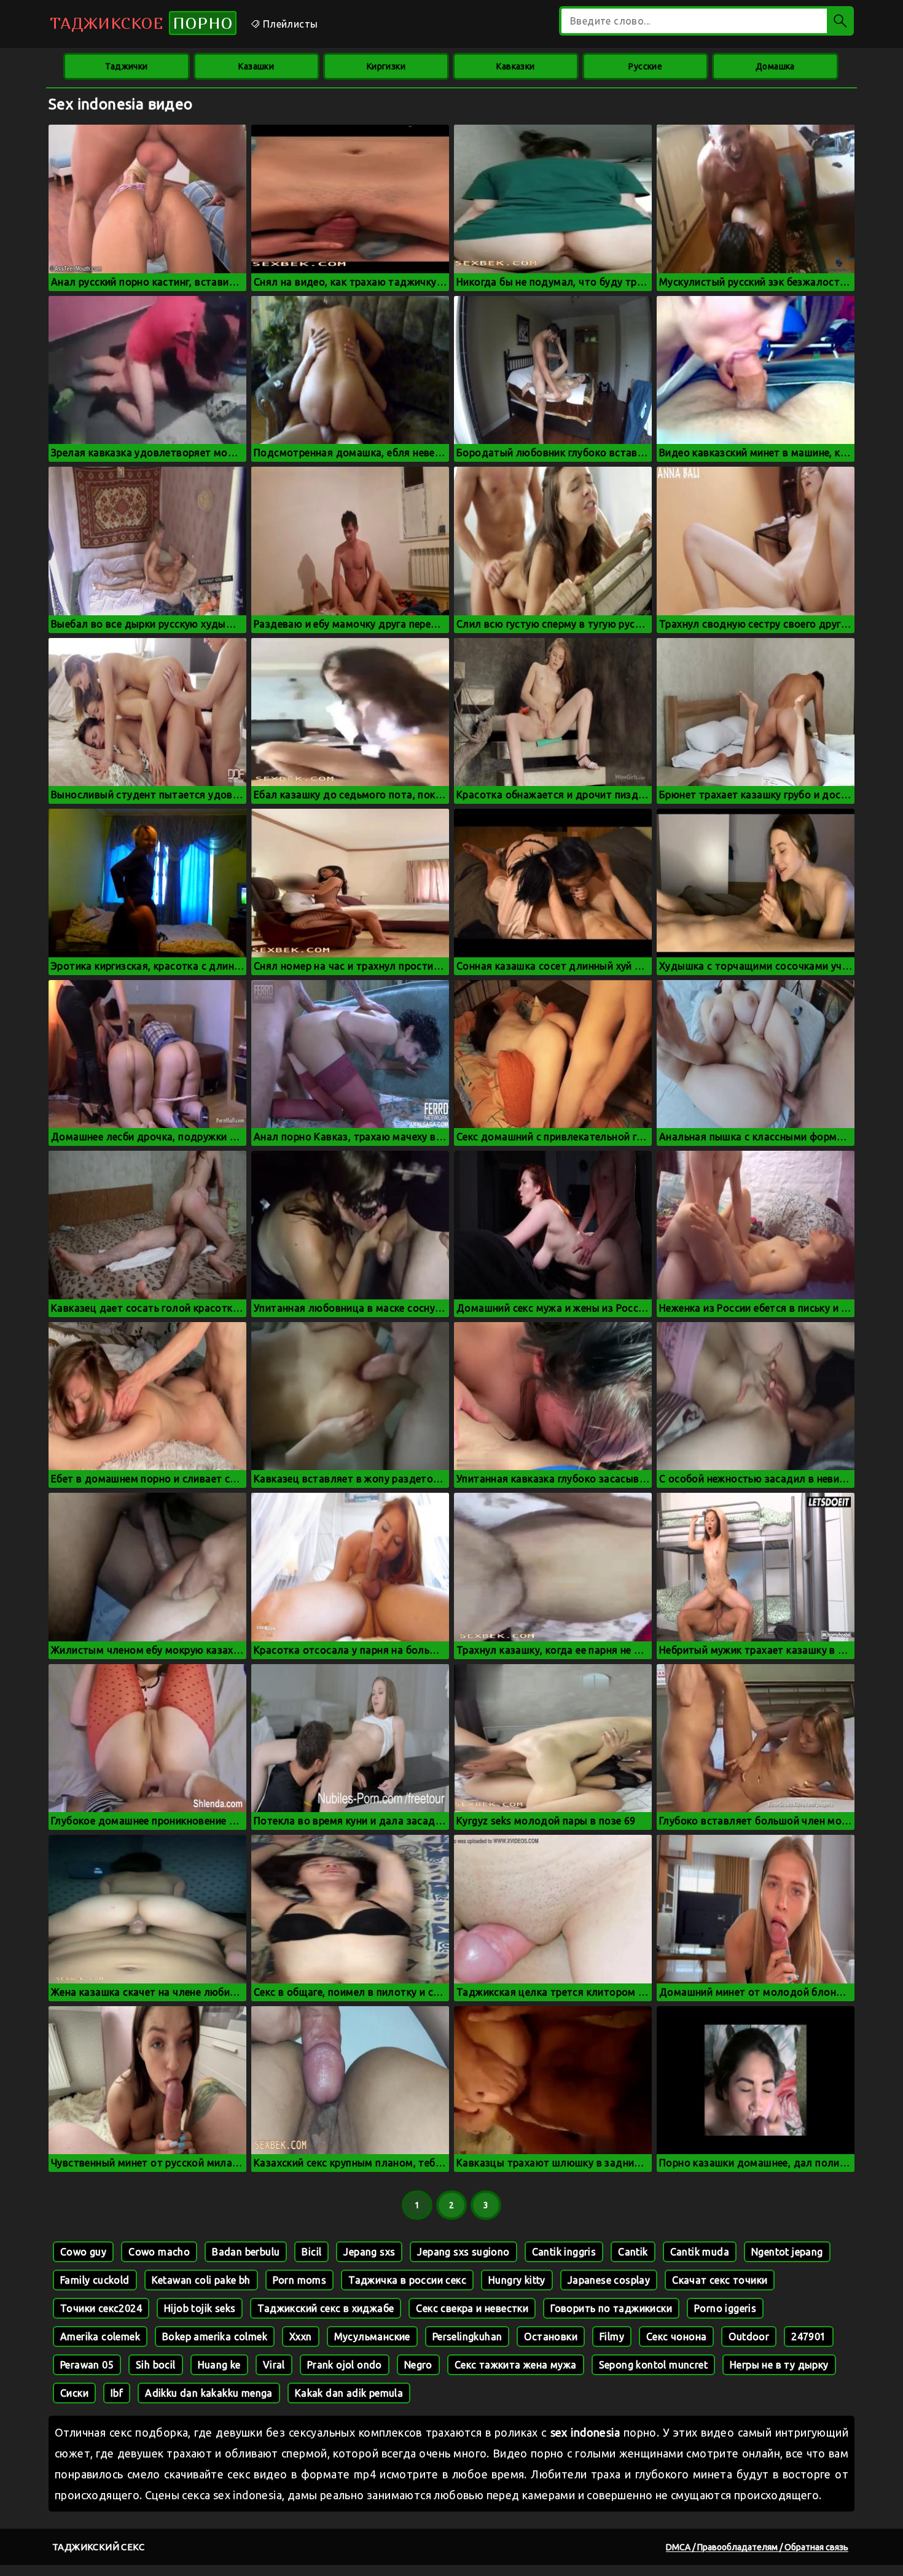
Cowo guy (83, 2252)
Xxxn (301, 2337)
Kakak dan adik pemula (349, 2393)
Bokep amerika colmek (215, 2337)
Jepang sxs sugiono (463, 2252)
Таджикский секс (98, 2547)
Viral (274, 2365)
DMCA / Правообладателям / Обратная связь (757, 2547)
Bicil (311, 2252)
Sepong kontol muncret (653, 2365)
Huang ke (219, 2365)
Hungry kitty (517, 2280)
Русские (645, 66)
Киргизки (386, 66)
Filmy (612, 2337)
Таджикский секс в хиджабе (326, 2308)
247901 (808, 2337)
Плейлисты (289, 24)
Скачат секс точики (720, 2280)
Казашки (256, 66)
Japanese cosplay (609, 2280)
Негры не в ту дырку (779, 2365)
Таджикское (141, 23)
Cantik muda (700, 2252)
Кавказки (515, 66)
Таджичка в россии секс (407, 2280)
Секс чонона (676, 2337)
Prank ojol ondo (345, 2365)
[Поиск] (840, 21)
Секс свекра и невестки (472, 2308)
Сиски (74, 2393)
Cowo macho (159, 2252)
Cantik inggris (564, 2252)
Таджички (126, 66)
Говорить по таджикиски (611, 2308)
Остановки (551, 2337)
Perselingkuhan (467, 2337)
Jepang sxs (369, 2252)
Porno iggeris (725, 2308)
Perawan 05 (87, 2365)
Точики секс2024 (101, 2308)
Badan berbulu (246, 2252)
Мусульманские (372, 2337)
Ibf (117, 2393)
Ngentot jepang (787, 2252)
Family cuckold (95, 2280)
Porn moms (300, 2280)
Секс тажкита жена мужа (516, 2365)
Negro (418, 2365)
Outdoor (749, 2337)
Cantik (633, 2252)
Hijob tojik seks (200, 2308)
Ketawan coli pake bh (201, 2280)
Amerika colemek (100, 2337)
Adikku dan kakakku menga (209, 2393)
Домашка (775, 66)
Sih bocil (156, 2365)
